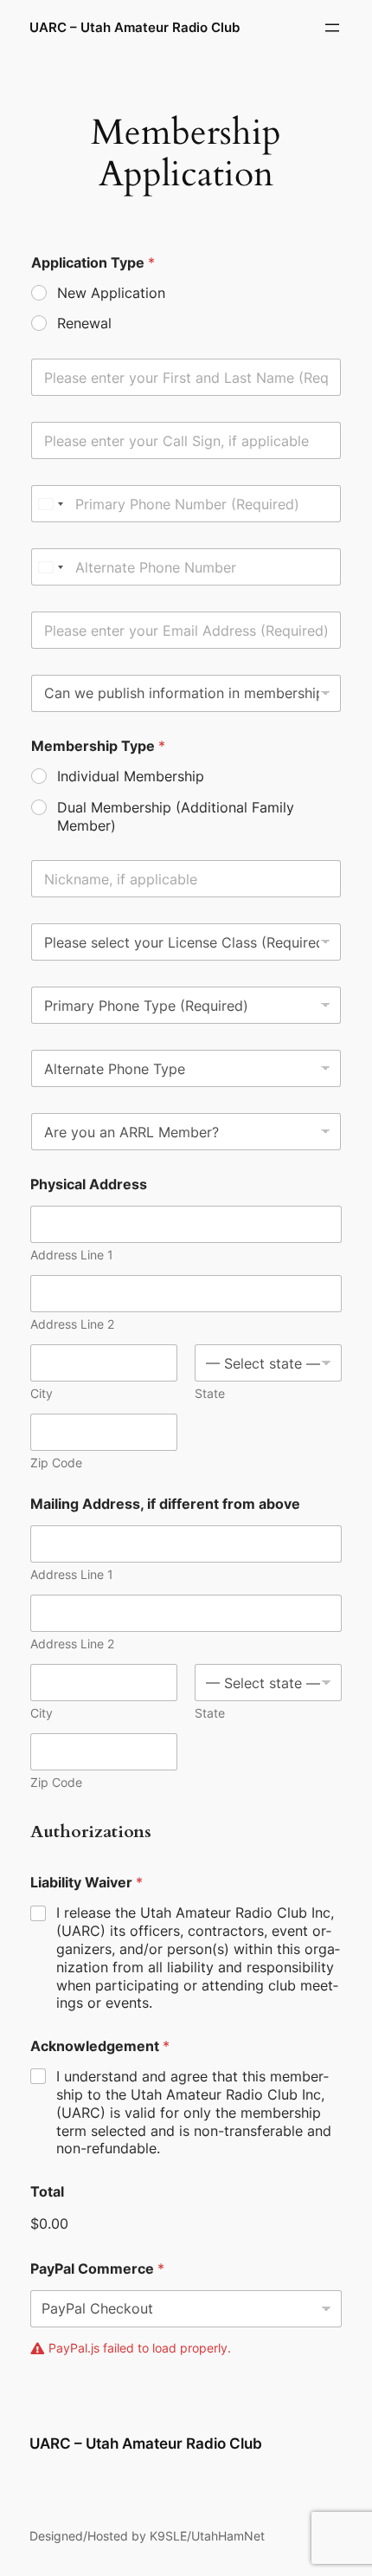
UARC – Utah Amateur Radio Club (135, 28)
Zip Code (56, 1463)
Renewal (84, 323)
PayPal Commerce (97, 2269)
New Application (111, 293)
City (42, 1393)
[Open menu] (332, 28)
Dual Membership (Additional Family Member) (176, 816)
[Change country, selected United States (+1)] (50, 504)
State (210, 1393)
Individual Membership (131, 776)
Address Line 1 (72, 1255)
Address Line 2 (72, 1324)
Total (47, 2192)
